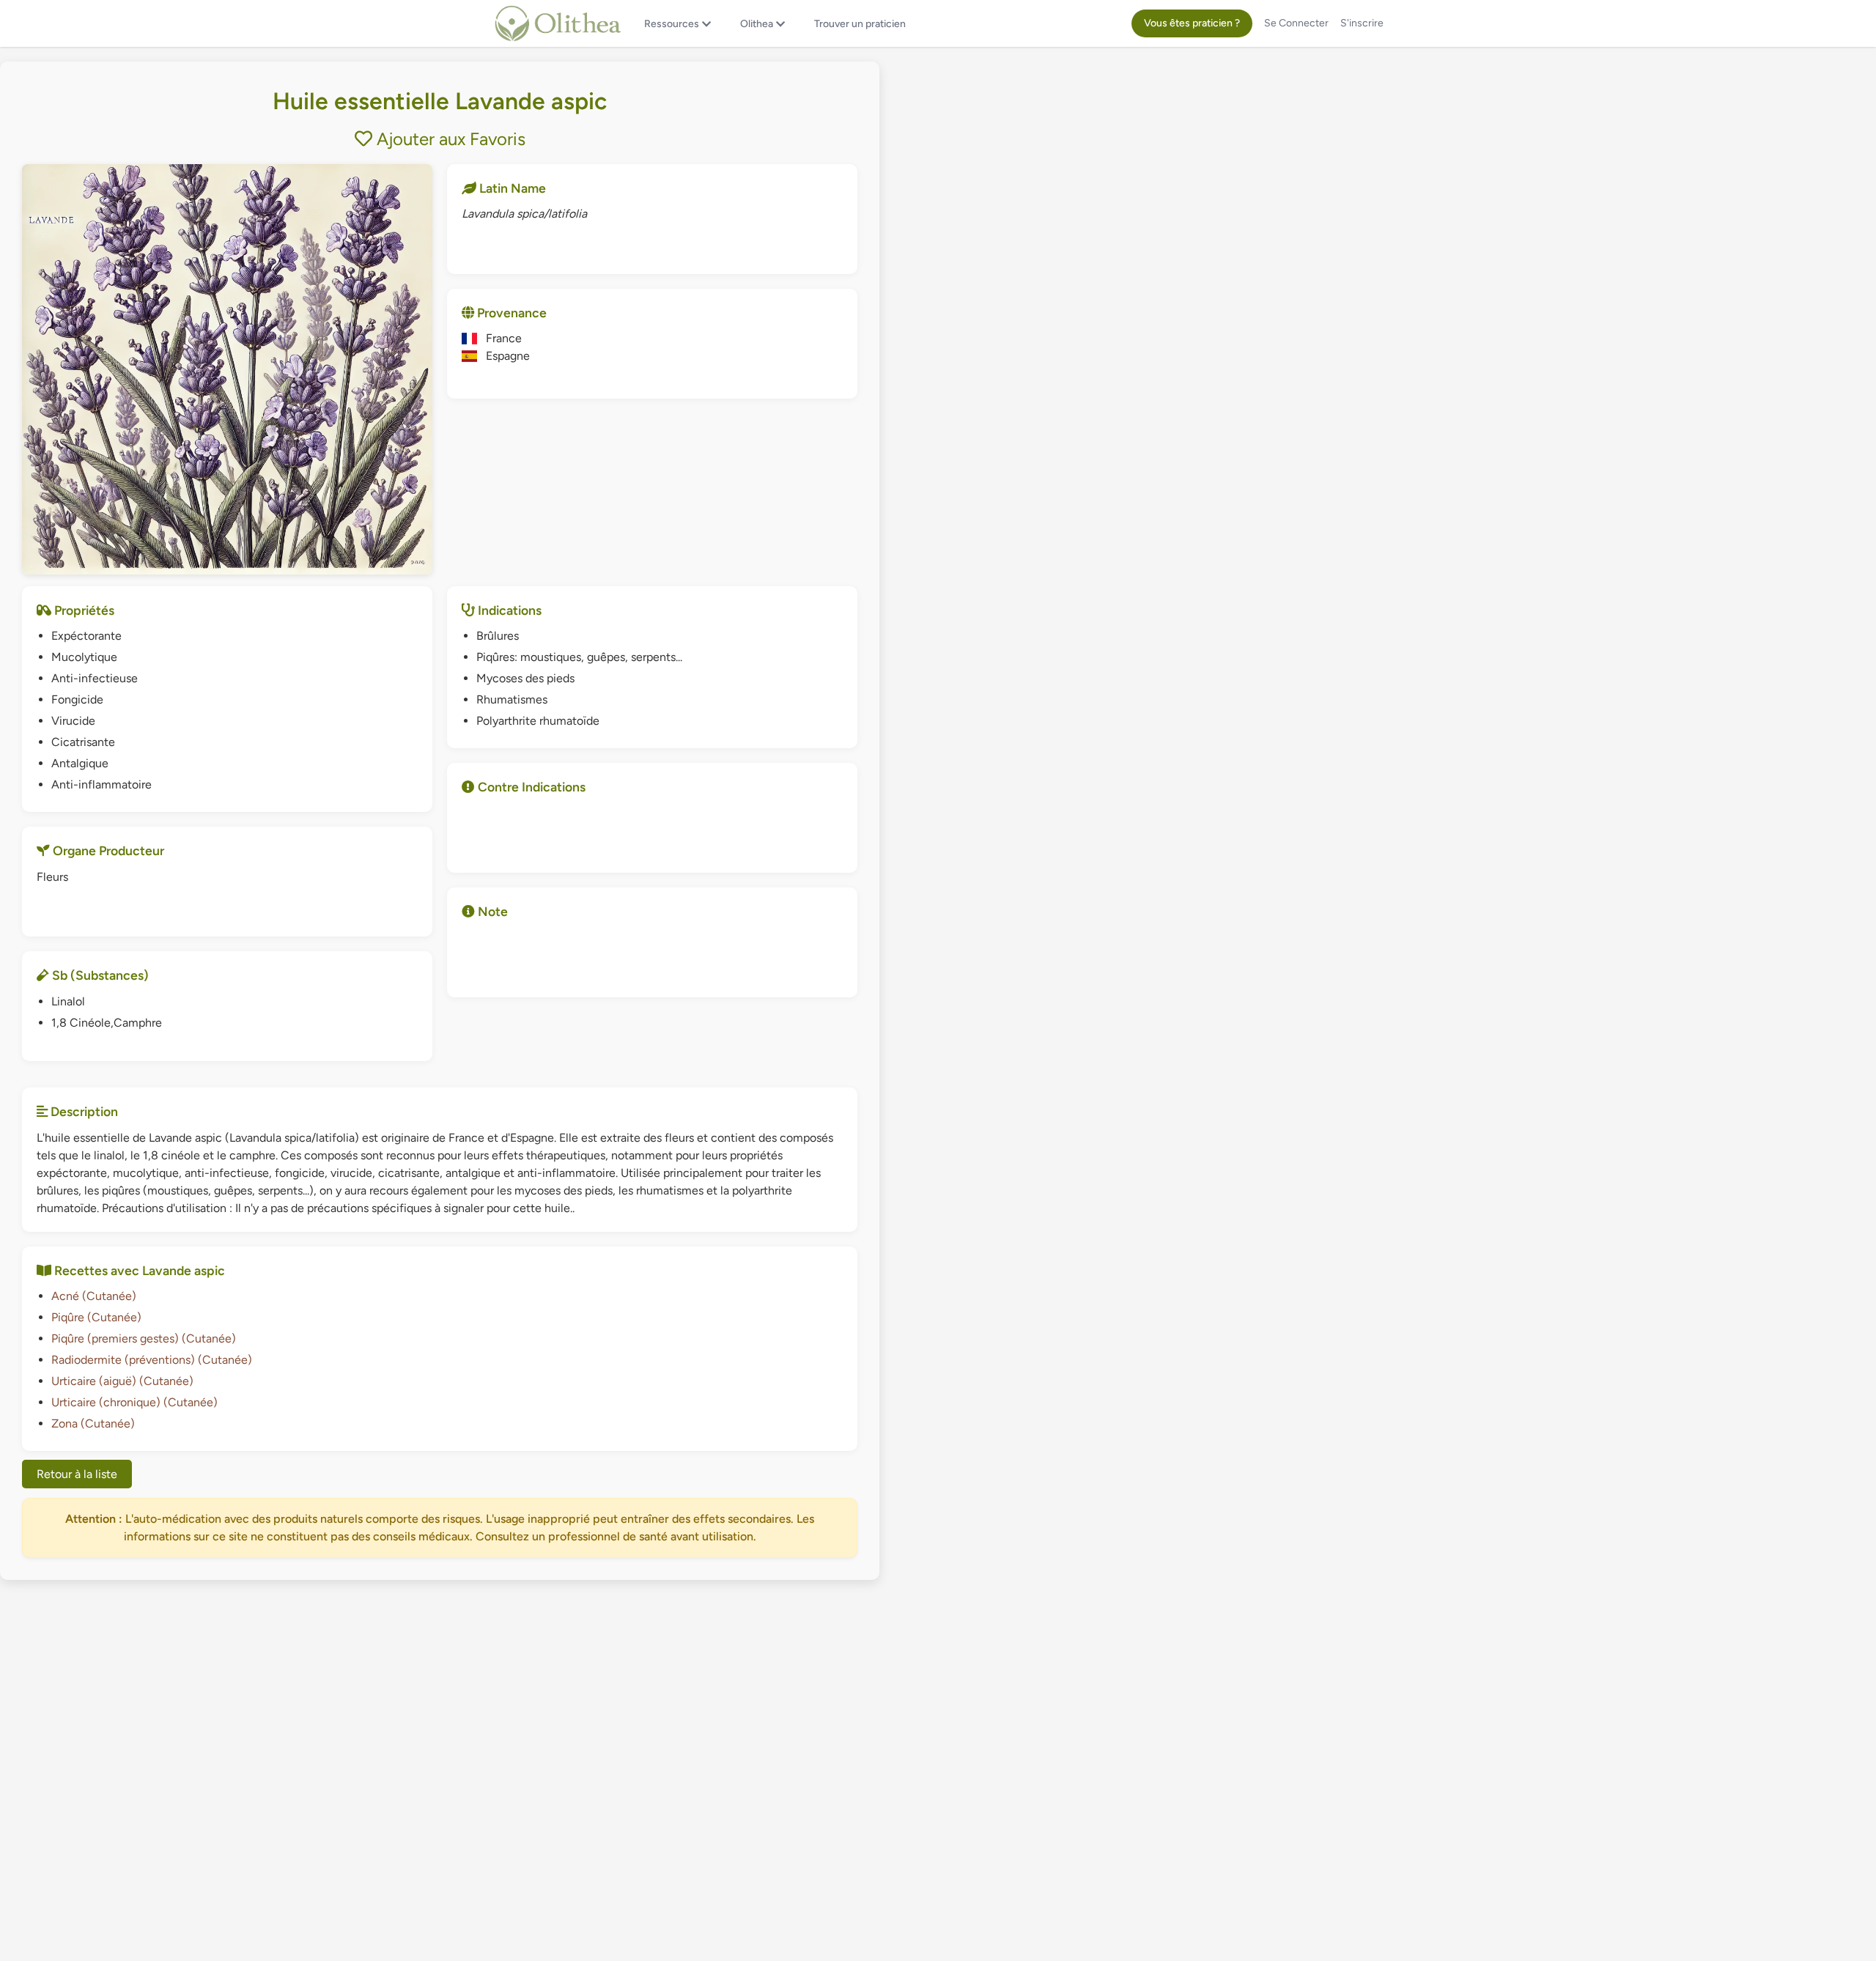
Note (491, 911)
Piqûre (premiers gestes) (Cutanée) (144, 1338)
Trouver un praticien (860, 24)
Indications (508, 610)
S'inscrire (1362, 23)
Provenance (510, 313)
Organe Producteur (107, 850)
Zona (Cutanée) (93, 1423)
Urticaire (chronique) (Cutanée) (134, 1402)
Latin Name (511, 188)
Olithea (757, 24)
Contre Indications (530, 787)
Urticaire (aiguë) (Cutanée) (122, 1381)
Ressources (672, 24)
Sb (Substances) (99, 975)
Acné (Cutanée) (94, 1296)
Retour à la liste (77, 1474)
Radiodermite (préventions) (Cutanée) (152, 1360)
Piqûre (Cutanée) (96, 1317)
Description (83, 1111)
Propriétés (83, 610)
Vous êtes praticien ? (1192, 23)
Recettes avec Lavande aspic (138, 1270)
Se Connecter (1296, 23)
